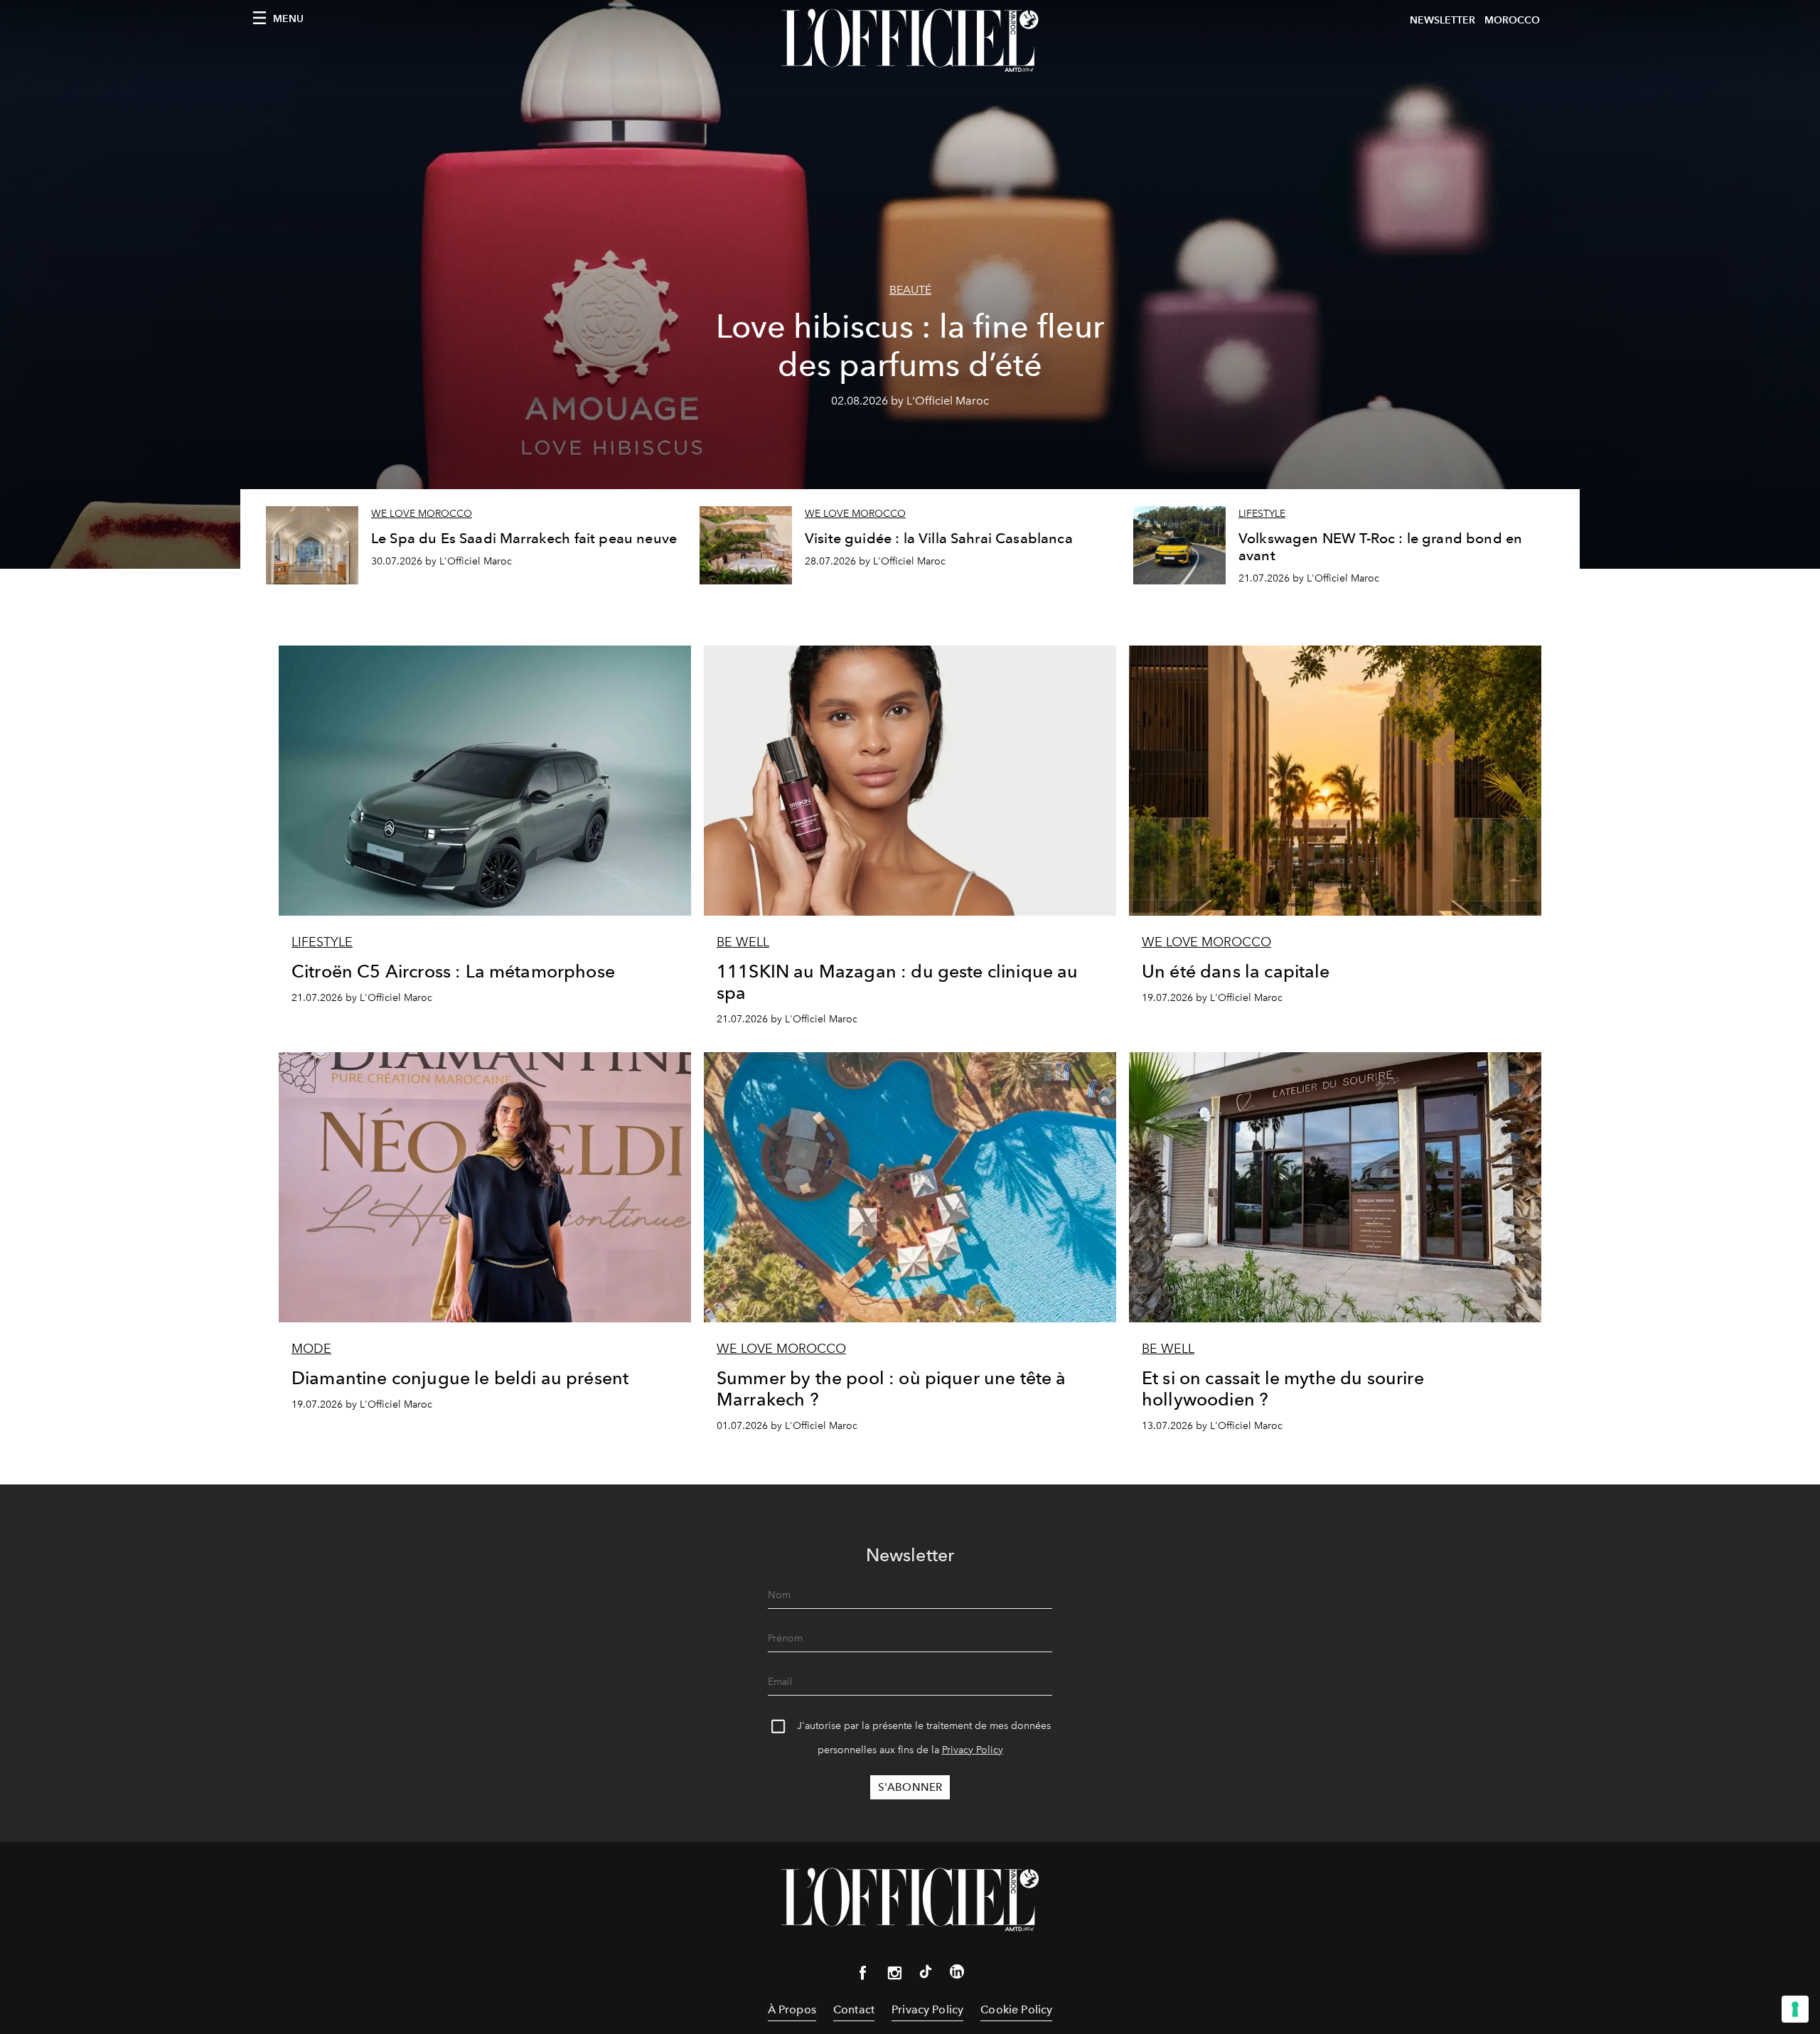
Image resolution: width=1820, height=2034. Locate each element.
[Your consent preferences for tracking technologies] (1795, 2009)
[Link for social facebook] (863, 1976)
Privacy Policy (973, 1750)
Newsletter (1442, 20)
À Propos (792, 2009)
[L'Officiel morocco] (910, 41)
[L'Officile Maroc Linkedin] (957, 1974)
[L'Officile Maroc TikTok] (926, 1974)
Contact (854, 2009)
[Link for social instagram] (894, 1976)
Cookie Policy (1016, 2009)
